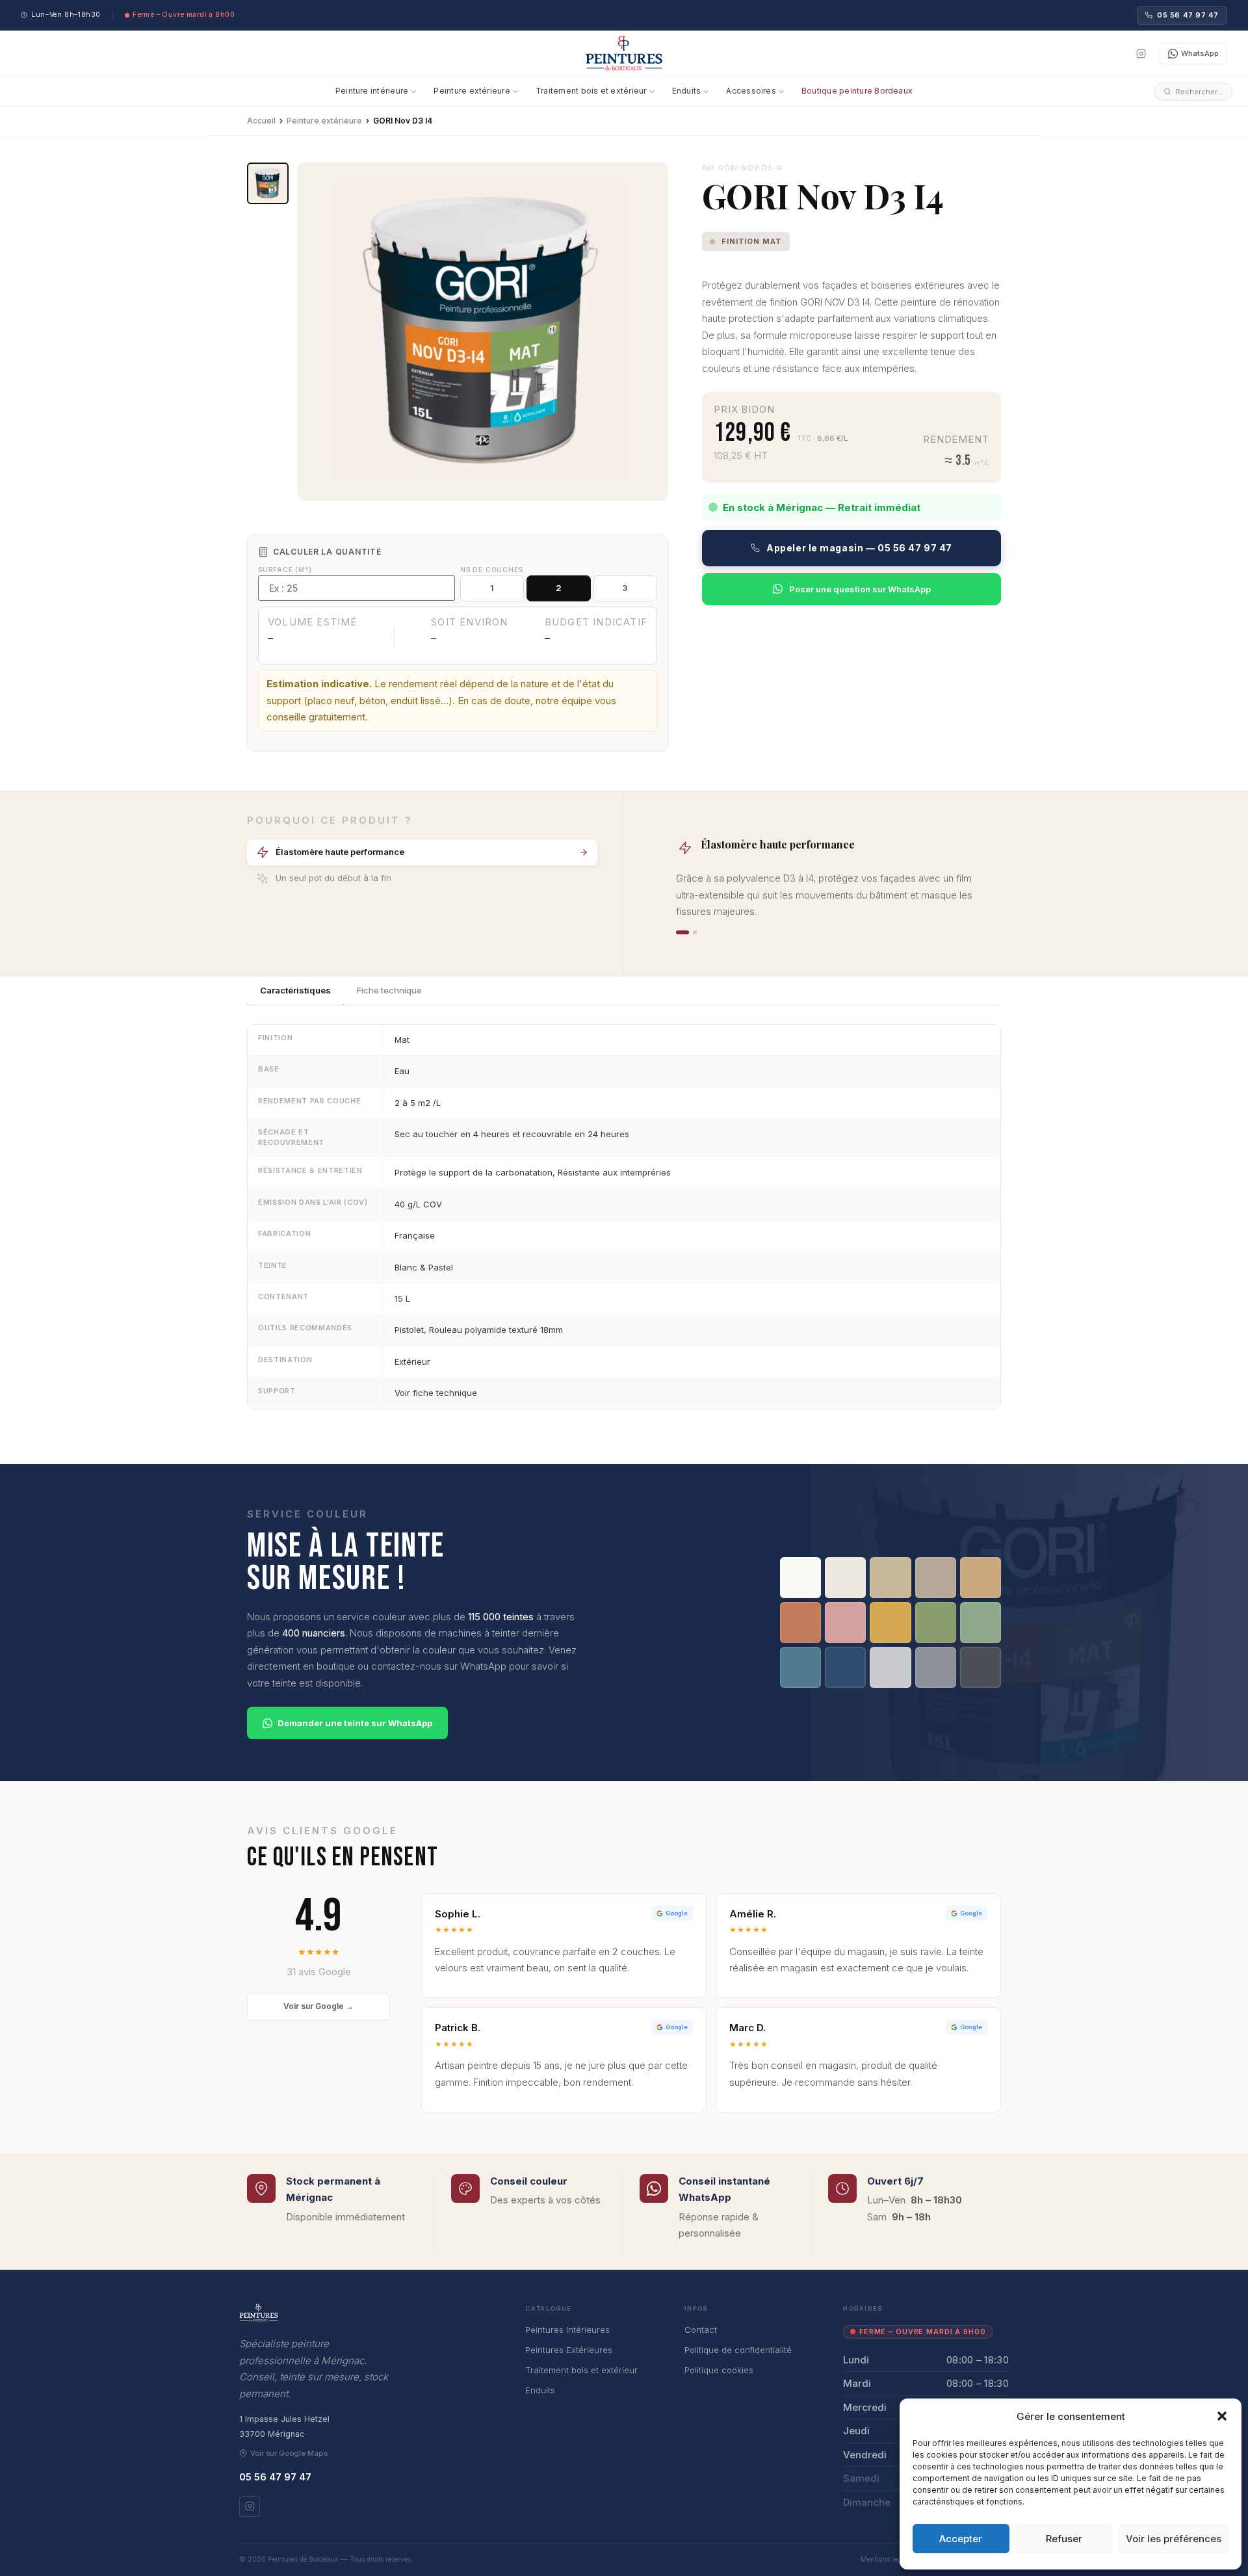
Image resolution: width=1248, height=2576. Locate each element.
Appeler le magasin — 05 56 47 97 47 (859, 548)
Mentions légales (887, 2559)
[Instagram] (1141, 54)
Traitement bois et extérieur (591, 91)
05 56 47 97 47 (1188, 15)
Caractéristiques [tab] (295, 990)
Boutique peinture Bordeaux (857, 91)
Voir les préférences (1174, 2539)
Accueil (261, 121)
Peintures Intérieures (567, 2330)
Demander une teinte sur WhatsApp (355, 1723)
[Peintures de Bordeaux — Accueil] (624, 53)
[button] (1222, 2416)
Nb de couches (491, 570)
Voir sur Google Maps (289, 2453)
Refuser (1064, 2539)
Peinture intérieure (372, 91)
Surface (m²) (285, 570)
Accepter (961, 2539)
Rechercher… (1199, 91)
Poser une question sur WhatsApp (860, 589)
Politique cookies (719, 2370)
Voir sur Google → (318, 2006)
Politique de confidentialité (738, 2350)
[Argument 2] (695, 932)
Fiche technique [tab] (389, 990)
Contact (701, 2330)
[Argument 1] (682, 932)
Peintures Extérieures (569, 2350)
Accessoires (751, 91)
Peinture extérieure (472, 91)
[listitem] (268, 183)
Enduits (687, 91)
